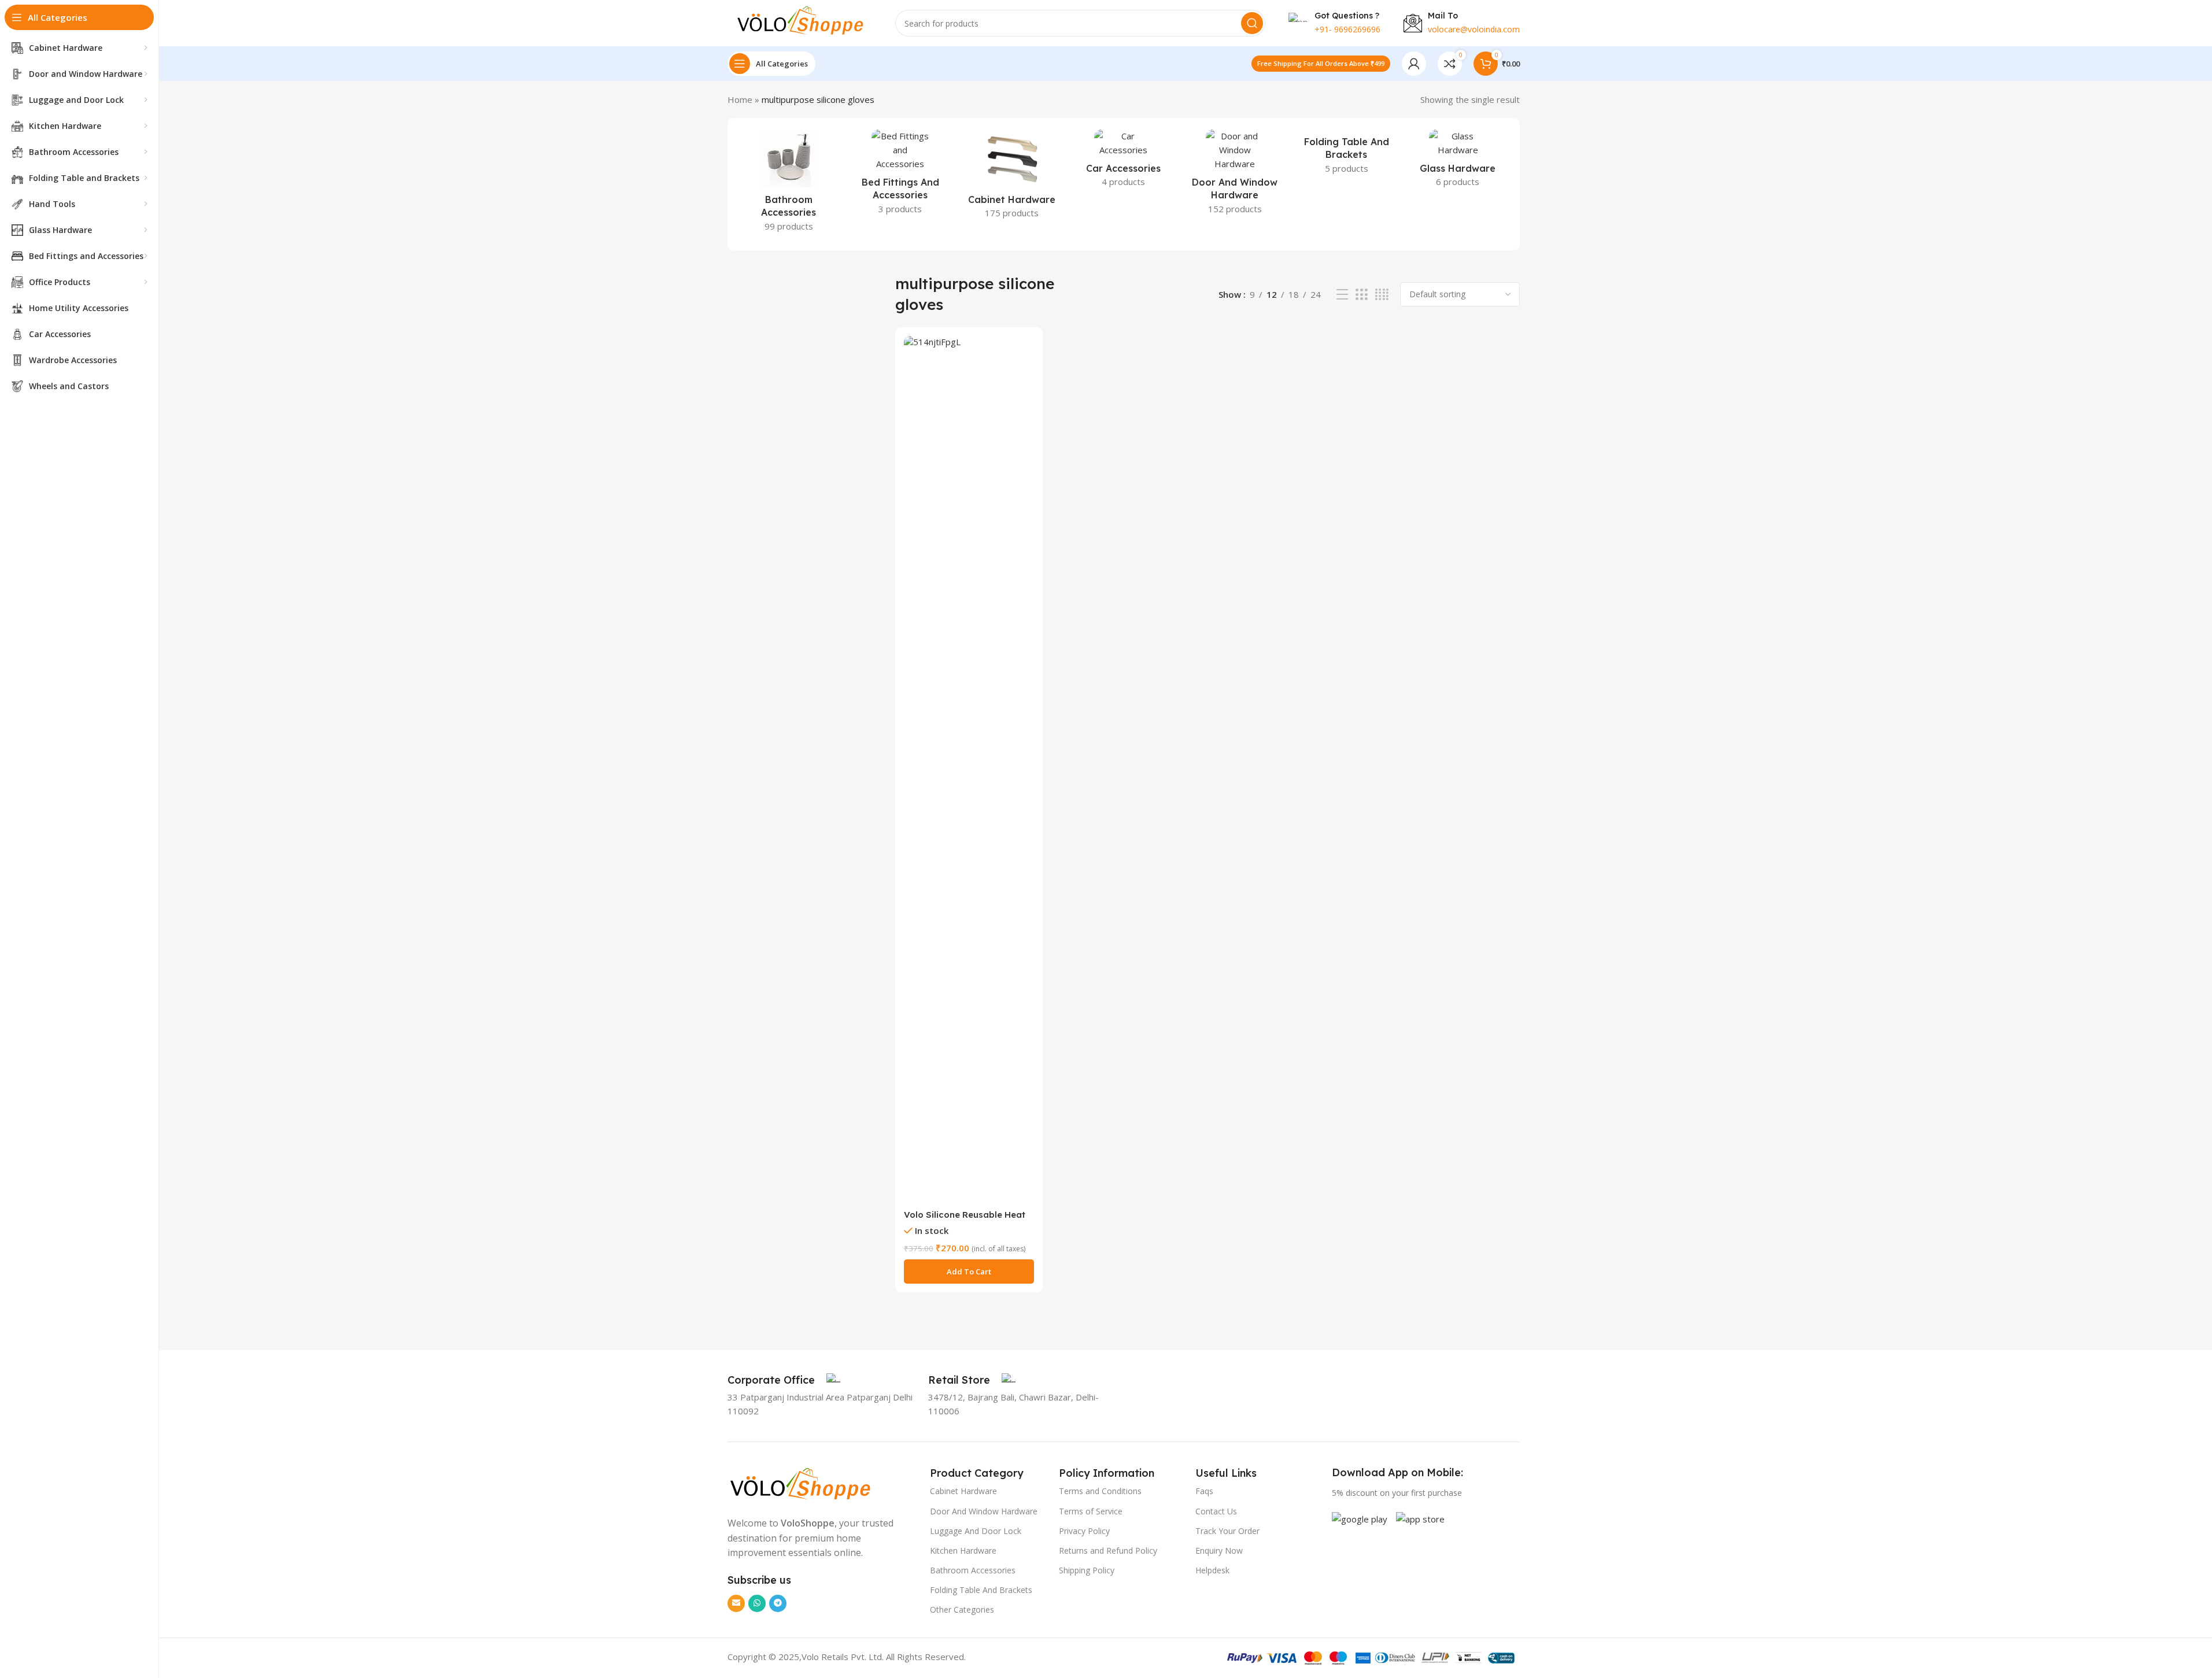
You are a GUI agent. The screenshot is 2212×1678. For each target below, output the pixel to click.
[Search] (1252, 23)
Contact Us (1216, 1511)
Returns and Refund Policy (1108, 1551)
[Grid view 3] (1361, 295)
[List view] (1342, 295)
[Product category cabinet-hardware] (1012, 178)
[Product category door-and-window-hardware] (1235, 175)
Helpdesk (1212, 1570)
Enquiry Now (1219, 1551)
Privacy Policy (1084, 1531)
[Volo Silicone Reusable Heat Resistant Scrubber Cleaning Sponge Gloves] (969, 770)
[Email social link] (736, 1603)
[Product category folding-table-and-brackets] (1347, 155)
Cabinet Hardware (963, 1491)
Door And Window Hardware (984, 1511)
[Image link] (800, 1484)
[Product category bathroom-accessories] (789, 184)
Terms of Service (1091, 1511)
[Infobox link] (784, 1380)
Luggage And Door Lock (976, 1531)
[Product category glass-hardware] (1458, 162)
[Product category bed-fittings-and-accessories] (900, 175)
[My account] (1414, 64)
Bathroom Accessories (973, 1570)
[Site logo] (800, 22)
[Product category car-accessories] (1123, 162)
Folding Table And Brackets (981, 1590)
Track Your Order (1227, 1531)
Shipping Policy (1087, 1570)
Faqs (1204, 1491)
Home (740, 99)
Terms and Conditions (1100, 1491)
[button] (969, 1272)
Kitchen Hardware (963, 1551)
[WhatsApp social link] (757, 1603)
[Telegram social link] (778, 1603)
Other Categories (962, 1609)
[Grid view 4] (1382, 295)
